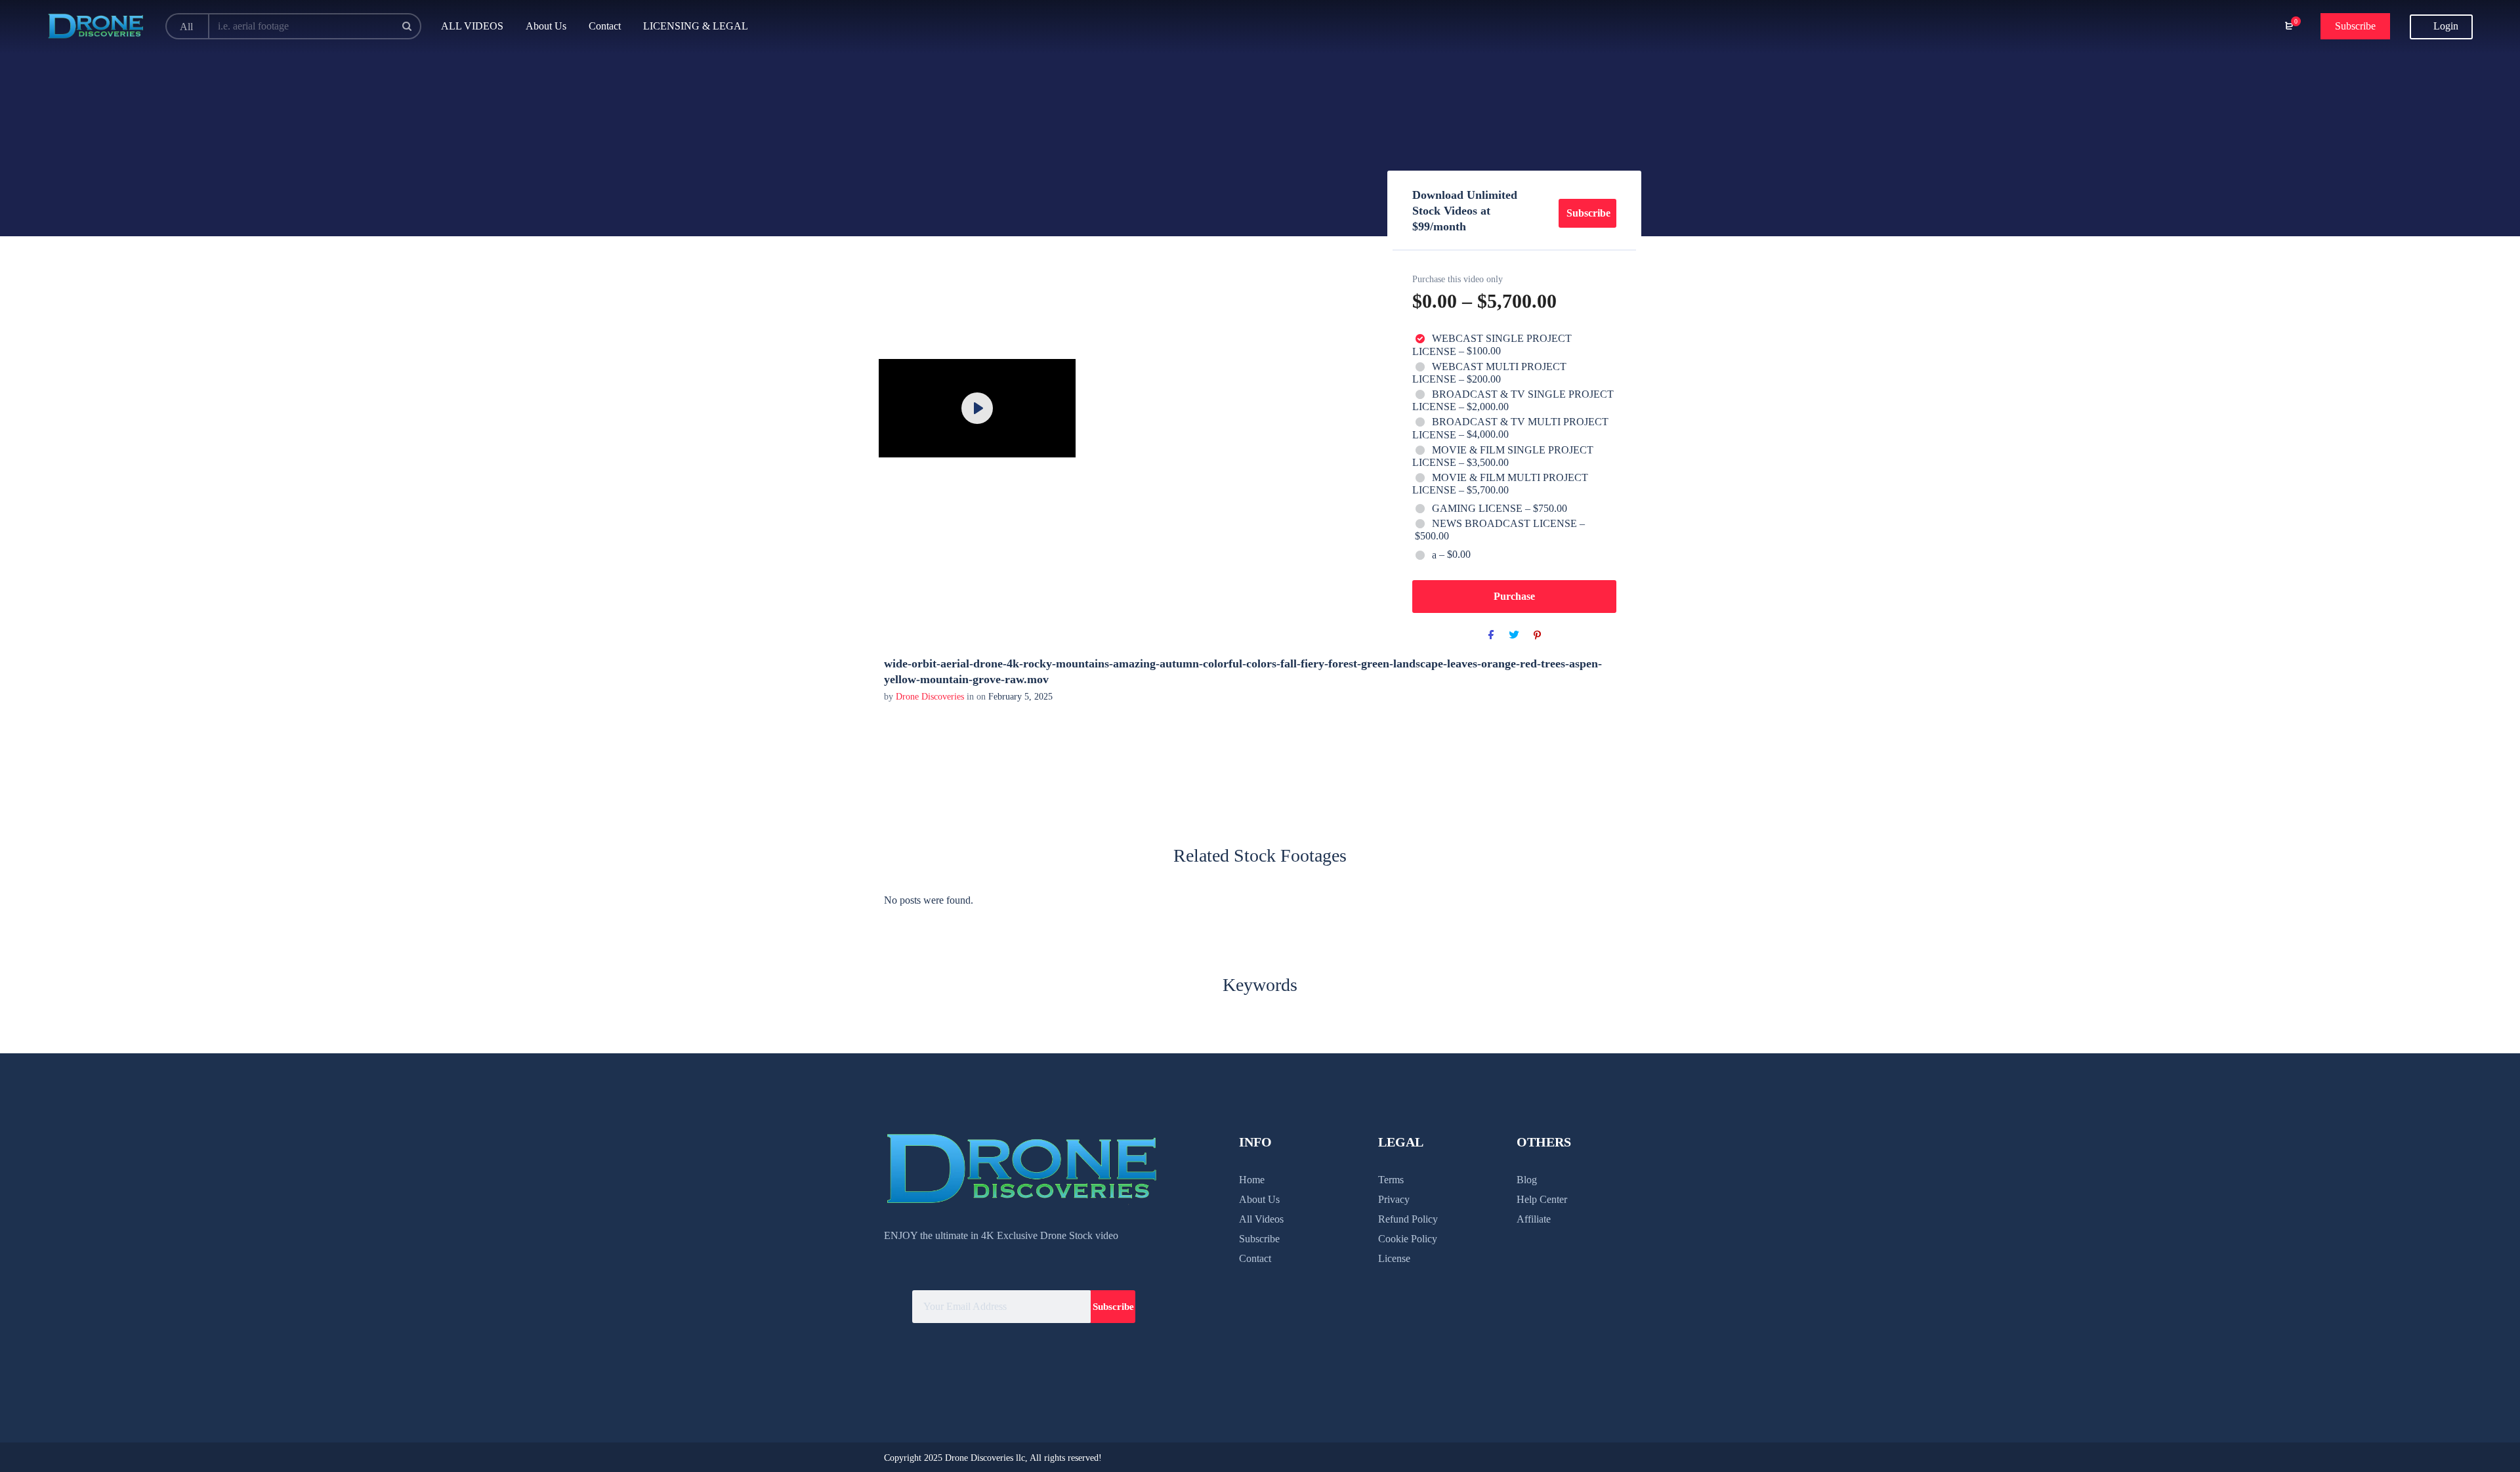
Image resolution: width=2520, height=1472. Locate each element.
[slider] (908, 440)
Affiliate (1534, 1219)
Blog (1527, 1180)
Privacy (1394, 1199)
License (1394, 1258)
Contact (1255, 1258)
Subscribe (2355, 26)
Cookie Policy (1408, 1239)
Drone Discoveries (931, 697)
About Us (1259, 1199)
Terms (1391, 1180)
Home (1252, 1180)
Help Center (1542, 1199)
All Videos (1261, 1219)
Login (2445, 26)
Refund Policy (1408, 1219)
